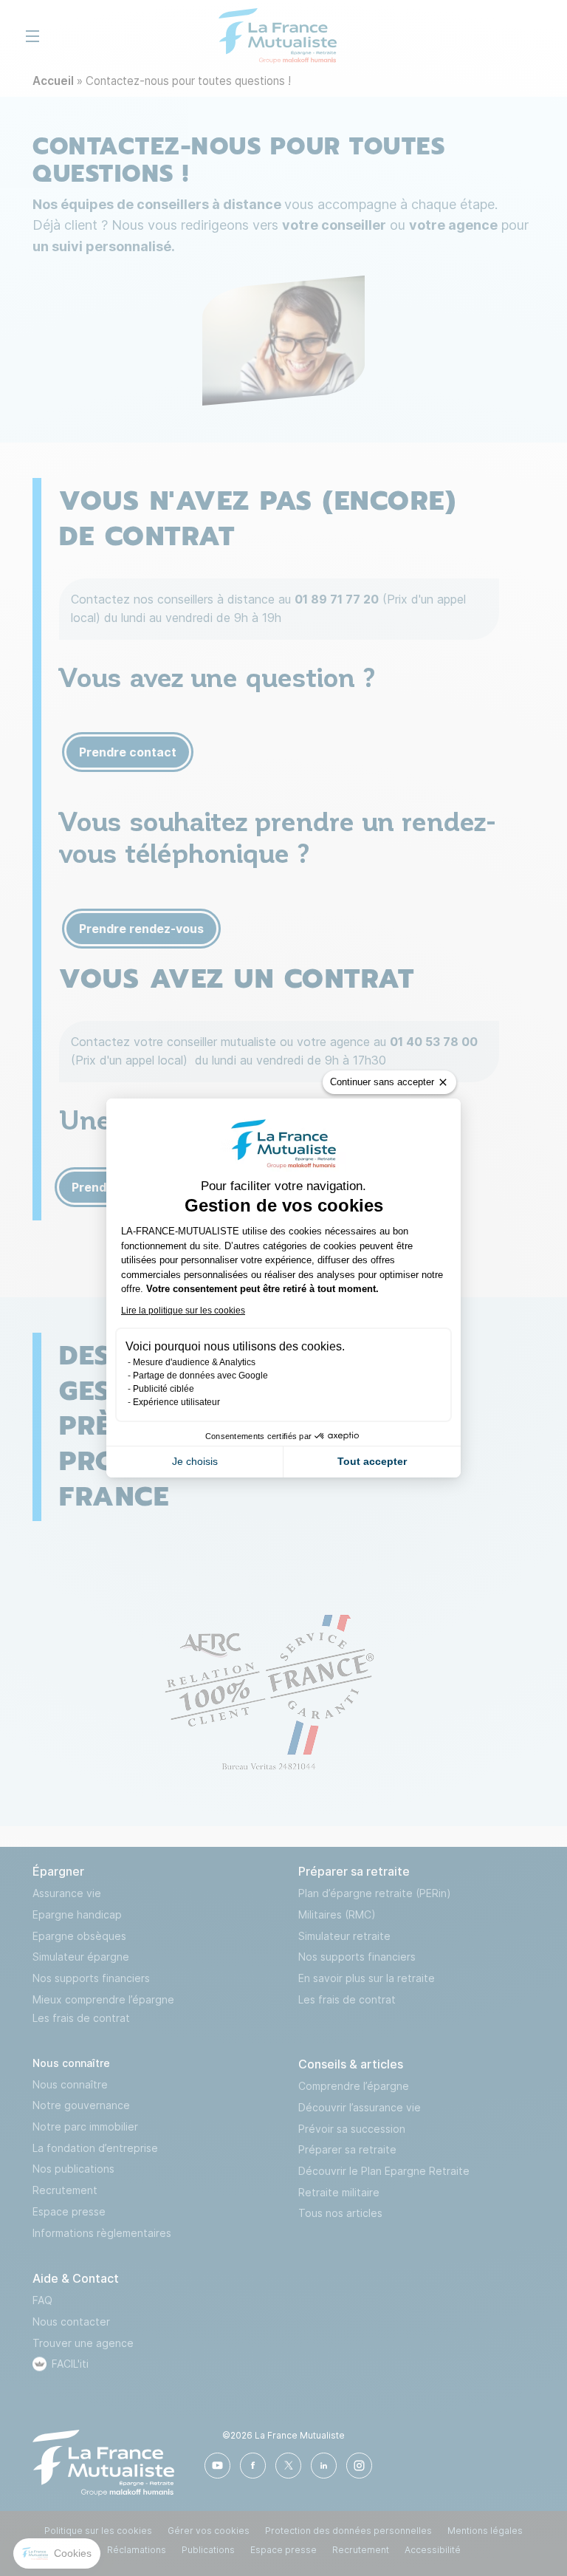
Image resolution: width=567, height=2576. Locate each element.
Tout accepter (372, 1461)
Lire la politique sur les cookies (183, 1311)
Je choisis (195, 1461)
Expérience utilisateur (176, 1402)
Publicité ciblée (164, 1389)
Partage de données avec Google (200, 1376)
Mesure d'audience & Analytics (194, 1362)
